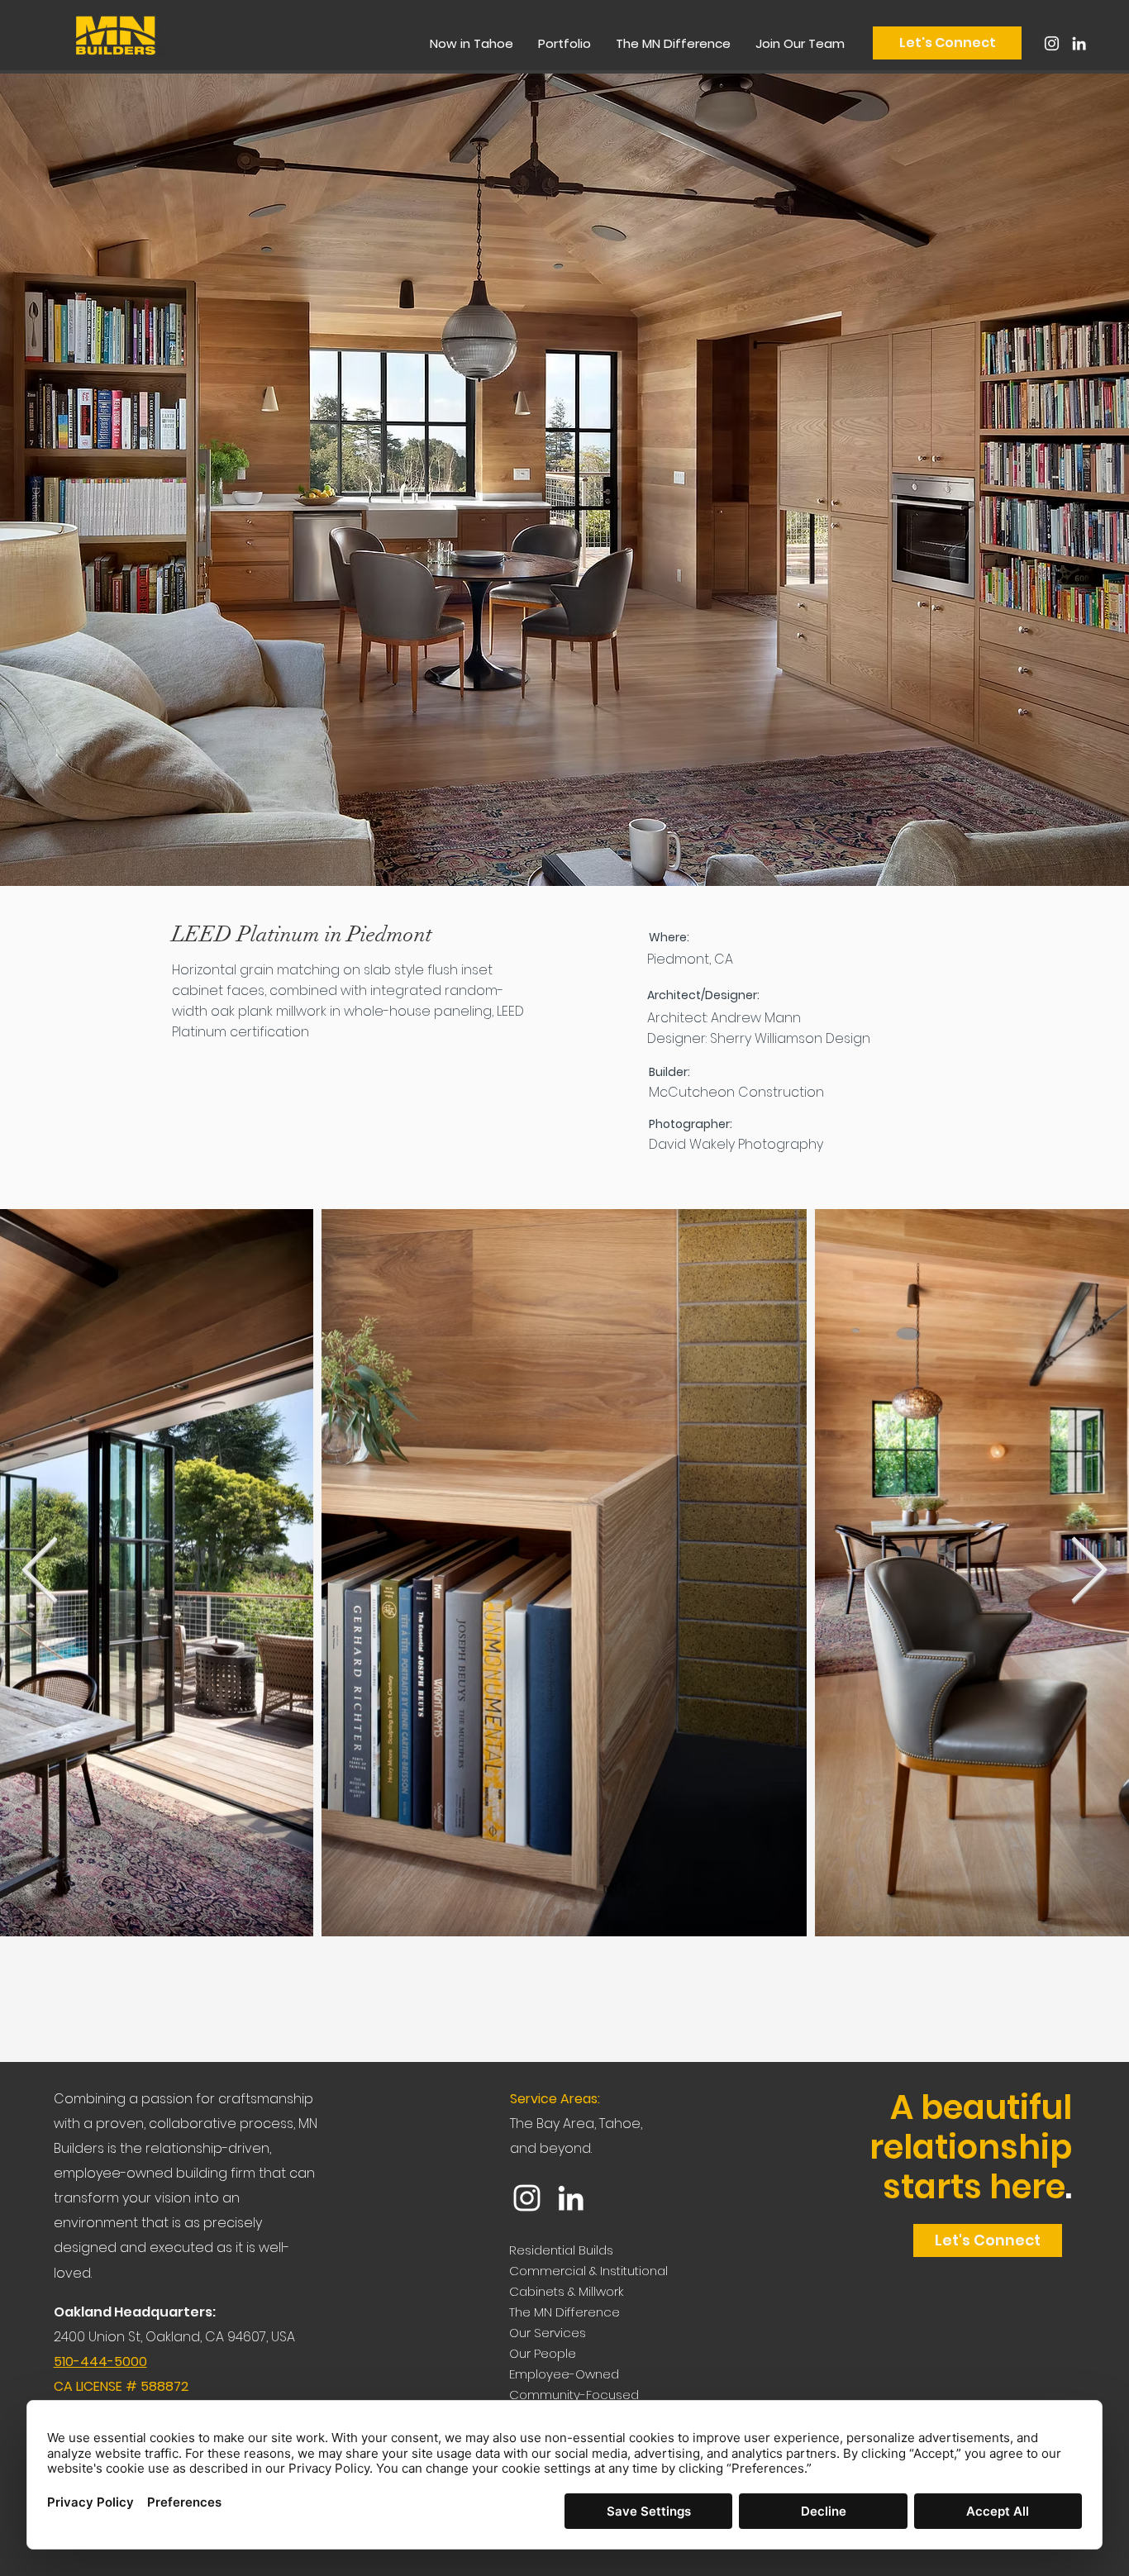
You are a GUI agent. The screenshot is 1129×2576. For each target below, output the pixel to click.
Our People (543, 2353)
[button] (564, 43)
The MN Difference (564, 2312)
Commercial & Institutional (588, 2271)
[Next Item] (1089, 1573)
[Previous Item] (40, 1573)
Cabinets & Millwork (566, 2291)
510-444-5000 (100, 2362)
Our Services (548, 2333)
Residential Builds (561, 2250)
